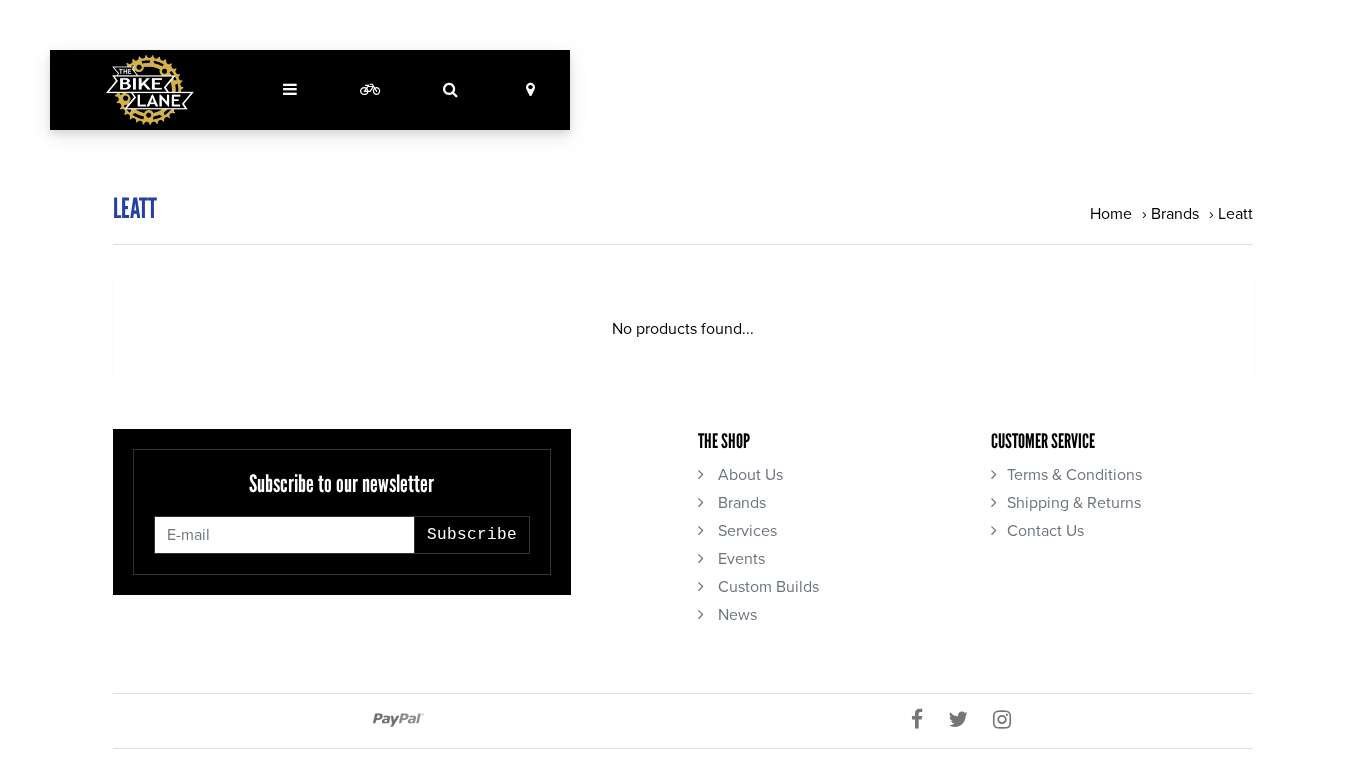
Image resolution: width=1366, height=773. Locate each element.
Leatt (1235, 214)
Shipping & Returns (1074, 503)
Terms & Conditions (1074, 475)
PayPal (398, 720)
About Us (748, 475)
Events (739, 559)
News (735, 615)
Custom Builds (766, 587)
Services (745, 531)
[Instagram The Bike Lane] (1009, 721)
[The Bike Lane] (150, 90)
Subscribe (472, 535)
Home (1111, 214)
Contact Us (1045, 531)
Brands (1175, 214)
